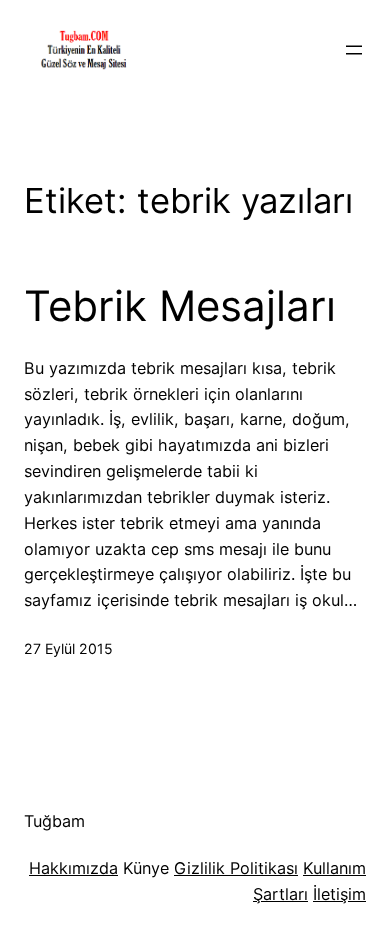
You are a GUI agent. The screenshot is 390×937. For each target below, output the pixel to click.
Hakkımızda (73, 868)
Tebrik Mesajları (180, 306)
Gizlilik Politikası (236, 868)
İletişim (339, 894)
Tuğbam (54, 821)
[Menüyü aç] (354, 50)
